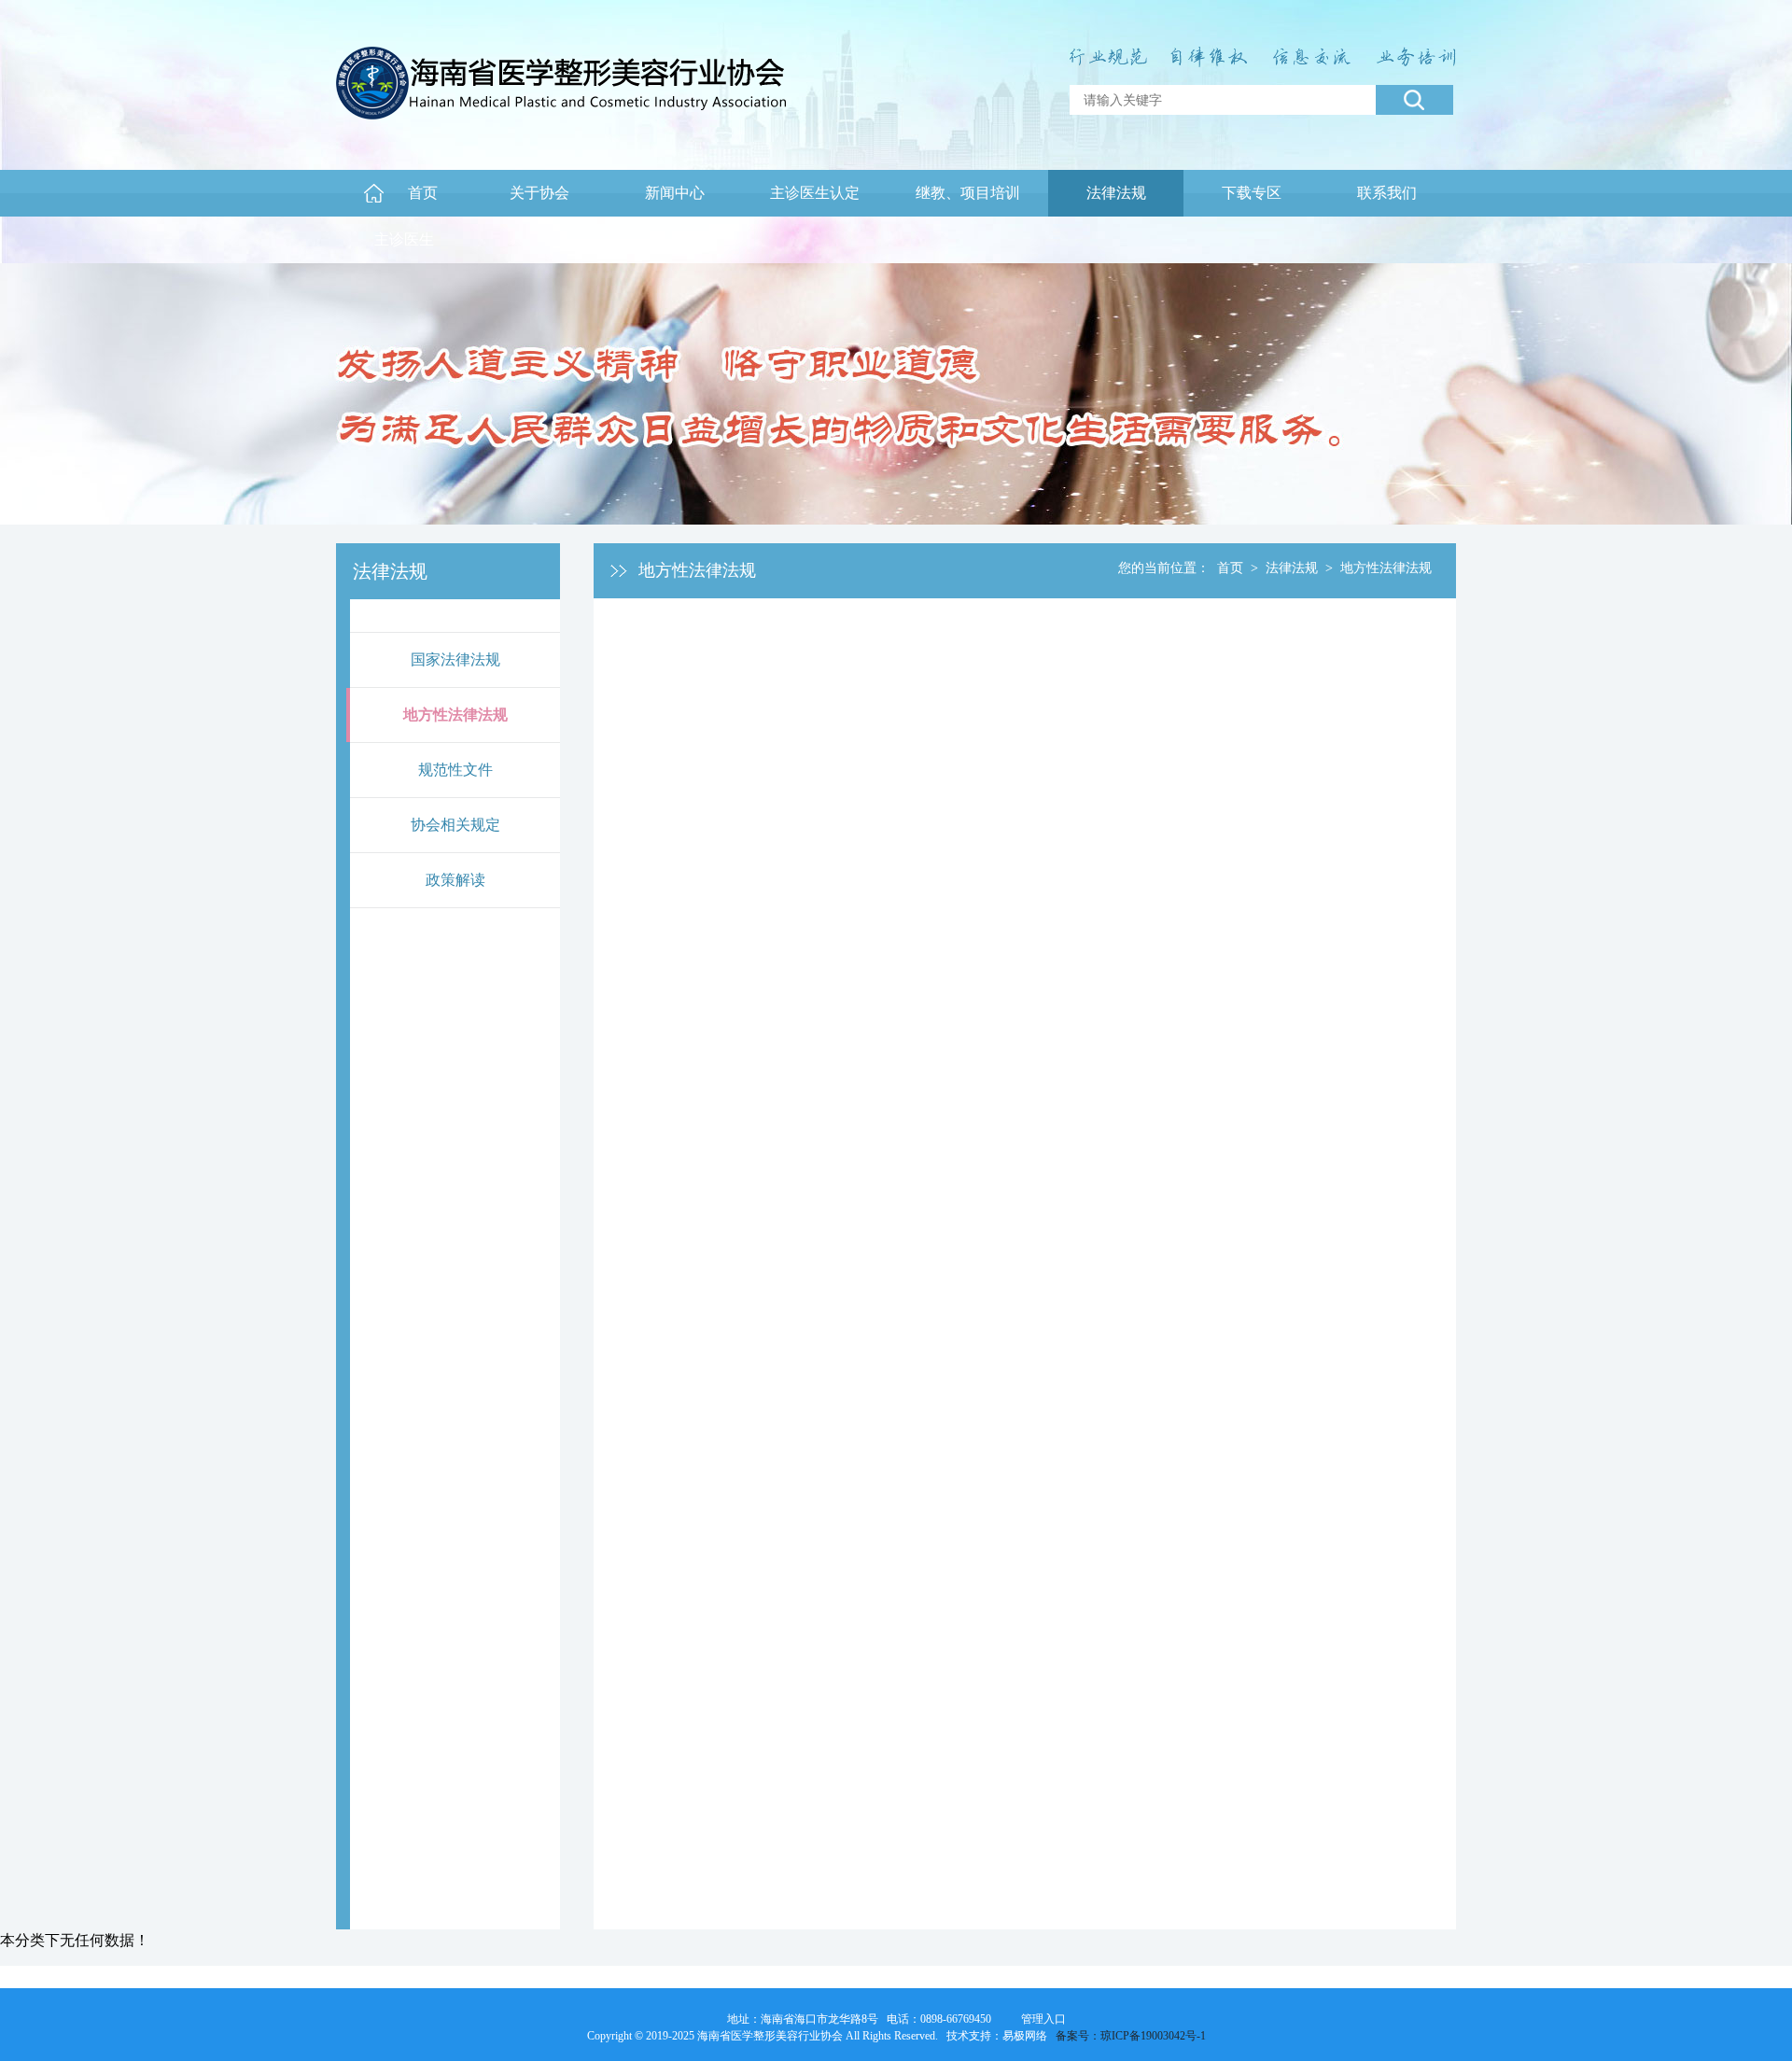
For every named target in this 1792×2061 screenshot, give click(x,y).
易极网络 (1025, 2036)
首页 (423, 193)
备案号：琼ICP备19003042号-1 (1131, 2036)
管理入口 (1043, 2019)
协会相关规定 (455, 825)
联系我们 (1387, 193)
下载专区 (1252, 193)
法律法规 (1116, 193)
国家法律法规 (455, 659)
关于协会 (539, 193)
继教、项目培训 (968, 193)
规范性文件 (455, 770)
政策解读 (455, 880)
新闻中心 (675, 193)
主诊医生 (404, 239)
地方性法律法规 (455, 715)
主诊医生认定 (815, 193)
